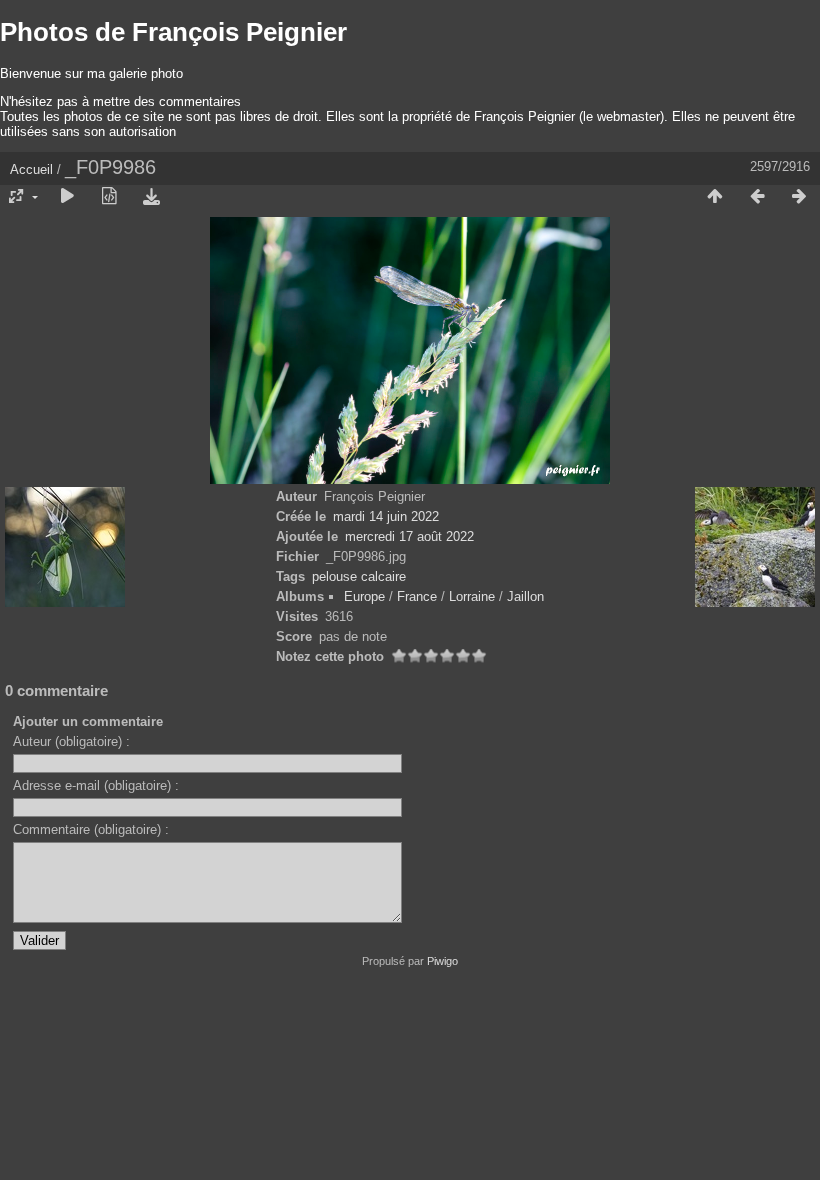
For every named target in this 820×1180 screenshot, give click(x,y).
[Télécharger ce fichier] (151, 197)
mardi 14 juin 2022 (386, 516)
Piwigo (442, 961)
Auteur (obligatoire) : (71, 741)
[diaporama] (67, 197)
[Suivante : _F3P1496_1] (799, 197)
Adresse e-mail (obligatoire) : (96, 785)
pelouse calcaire (359, 576)
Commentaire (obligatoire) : (91, 829)
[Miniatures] (715, 197)
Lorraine (472, 596)
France (417, 596)
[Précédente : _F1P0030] (757, 197)
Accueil (31, 169)
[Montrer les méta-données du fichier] (109, 197)
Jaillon (525, 596)
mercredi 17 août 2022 (409, 536)
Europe (364, 596)
